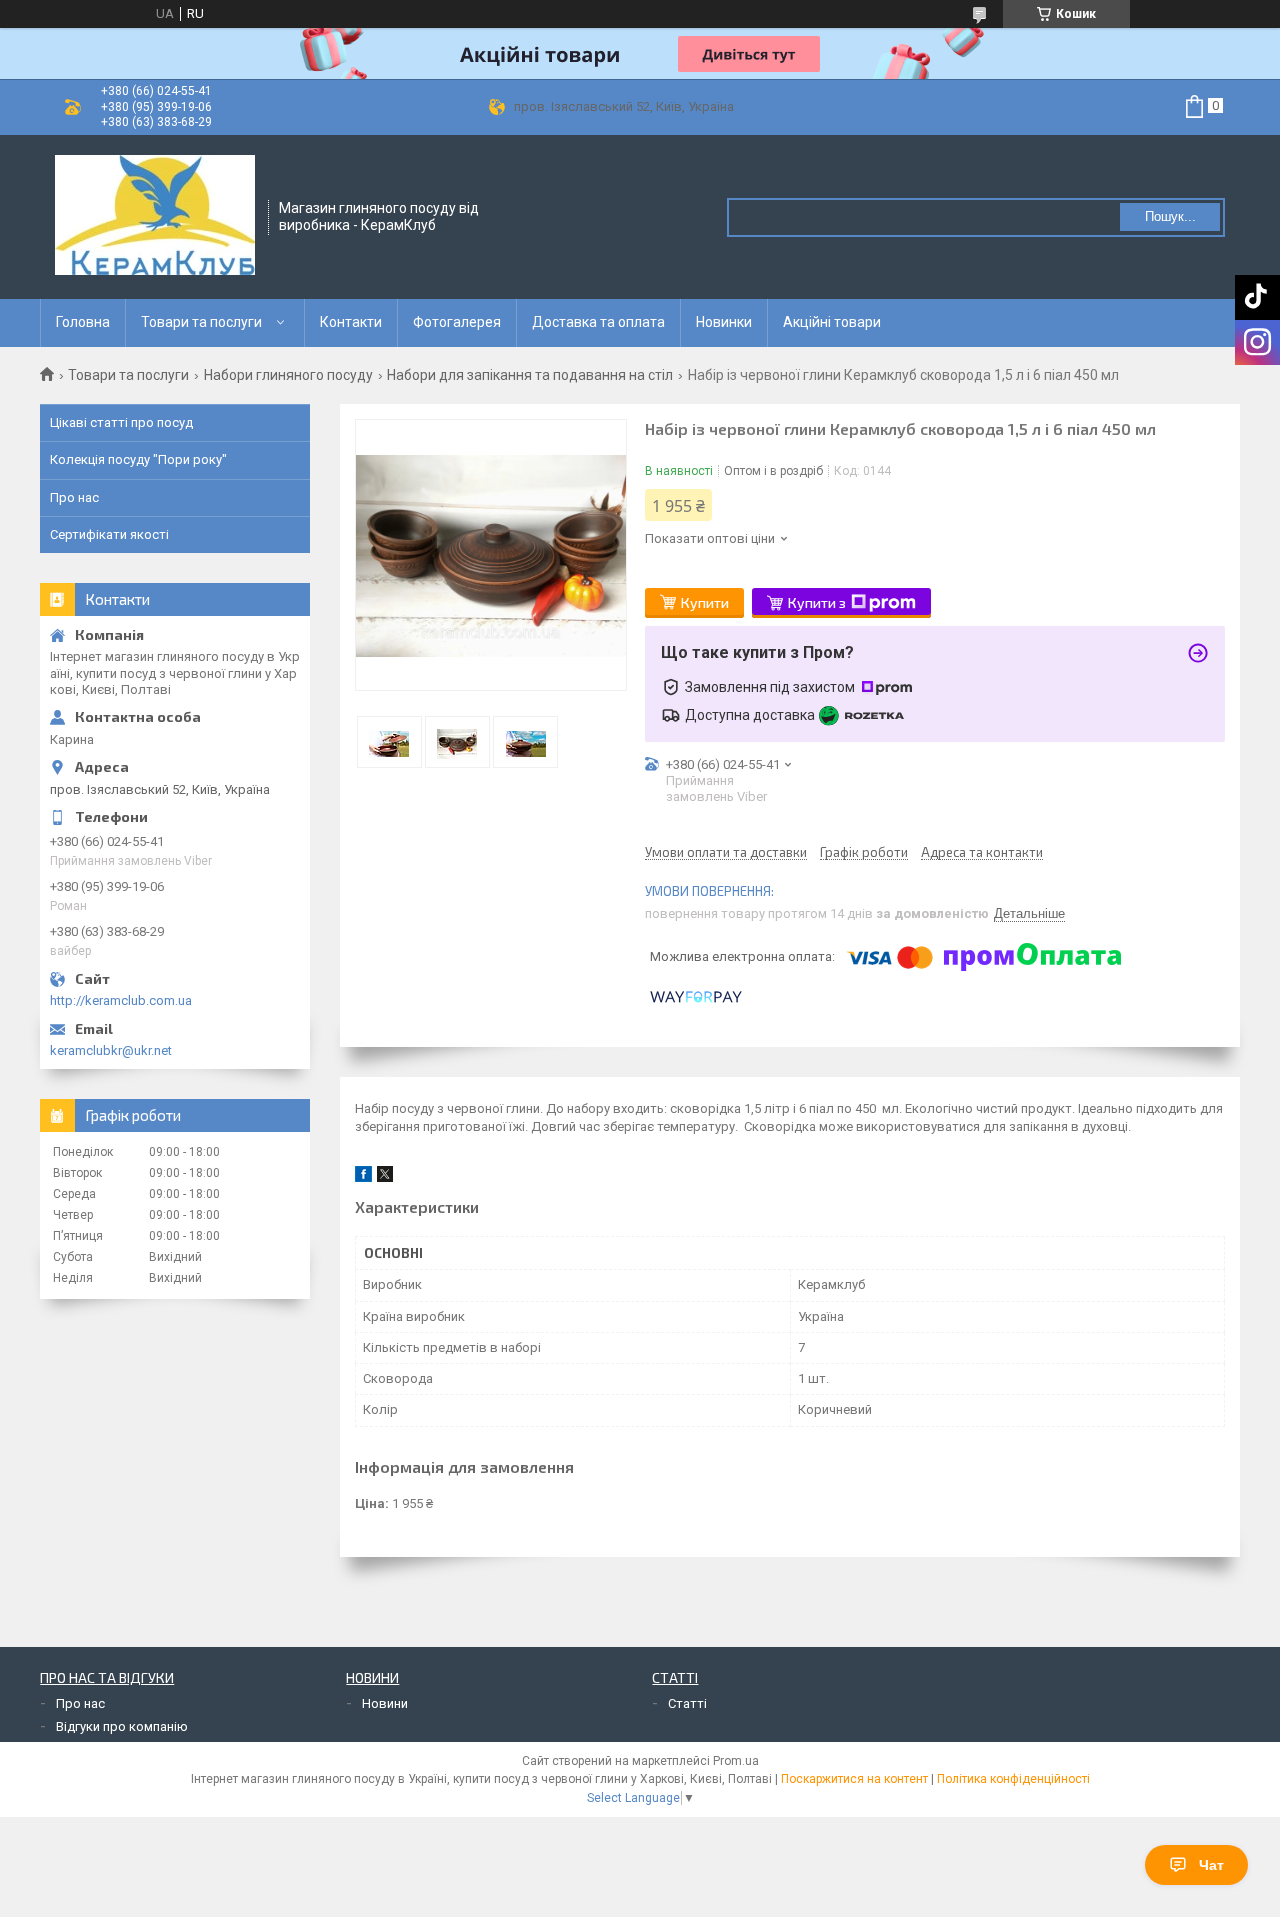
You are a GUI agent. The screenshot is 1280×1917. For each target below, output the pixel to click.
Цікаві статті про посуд (121, 422)
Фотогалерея (457, 322)
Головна (83, 322)
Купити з (817, 602)
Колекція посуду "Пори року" (138, 459)
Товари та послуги (201, 322)
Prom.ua (736, 1761)
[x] (385, 1177)
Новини (385, 1703)
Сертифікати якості (109, 534)
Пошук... (1170, 216)
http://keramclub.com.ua (121, 1000)
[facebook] (363, 1177)
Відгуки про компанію (122, 1726)
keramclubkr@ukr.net (111, 1050)
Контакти (351, 322)
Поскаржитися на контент (854, 1779)
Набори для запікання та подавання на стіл (530, 375)
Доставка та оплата (598, 322)
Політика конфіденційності (1013, 1779)
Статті (687, 1703)
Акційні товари (832, 322)
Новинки (724, 322)
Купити (705, 602)
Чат (1211, 1865)
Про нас (74, 497)
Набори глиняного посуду (288, 375)
